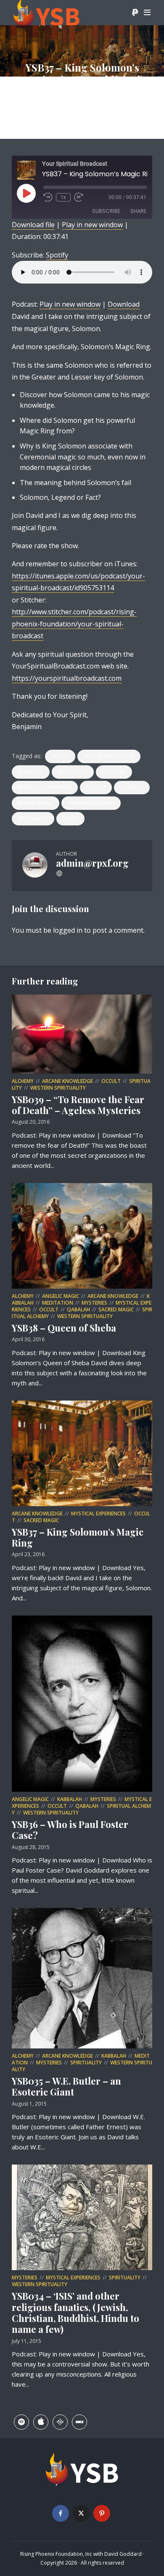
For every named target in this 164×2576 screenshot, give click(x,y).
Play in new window (92, 225)
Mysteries (114, 772)
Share (138, 211)
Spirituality (33, 818)
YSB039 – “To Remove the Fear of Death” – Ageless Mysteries (78, 1105)
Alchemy (23, 1081)
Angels (60, 756)
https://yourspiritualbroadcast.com (67, 678)
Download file (33, 225)
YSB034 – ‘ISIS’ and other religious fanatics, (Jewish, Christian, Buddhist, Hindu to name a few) (75, 2312)
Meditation (73, 772)
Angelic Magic (61, 1296)
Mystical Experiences (45, 787)
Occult (96, 787)
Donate (135, 13)
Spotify (57, 255)
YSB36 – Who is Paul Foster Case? (70, 1830)
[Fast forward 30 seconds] (79, 197)
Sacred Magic (36, 803)
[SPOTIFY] (21, 2422)
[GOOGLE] (60, 2422)
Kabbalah (31, 772)
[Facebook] (61, 2513)
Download (124, 304)
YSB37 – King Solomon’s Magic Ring (78, 1537)
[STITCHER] (79, 2422)
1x (63, 197)
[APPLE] (41, 2422)
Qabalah (132, 787)
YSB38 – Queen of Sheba (64, 1328)
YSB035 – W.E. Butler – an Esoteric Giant (66, 2086)
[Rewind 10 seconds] (48, 197)
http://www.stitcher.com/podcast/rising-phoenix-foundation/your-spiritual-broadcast (74, 624)
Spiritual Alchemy (91, 803)
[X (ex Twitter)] (81, 2513)
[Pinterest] (102, 2513)
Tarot (70, 818)
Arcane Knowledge (109, 756)
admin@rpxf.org (49, 102)
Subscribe (106, 211)
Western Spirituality (58, 1088)
